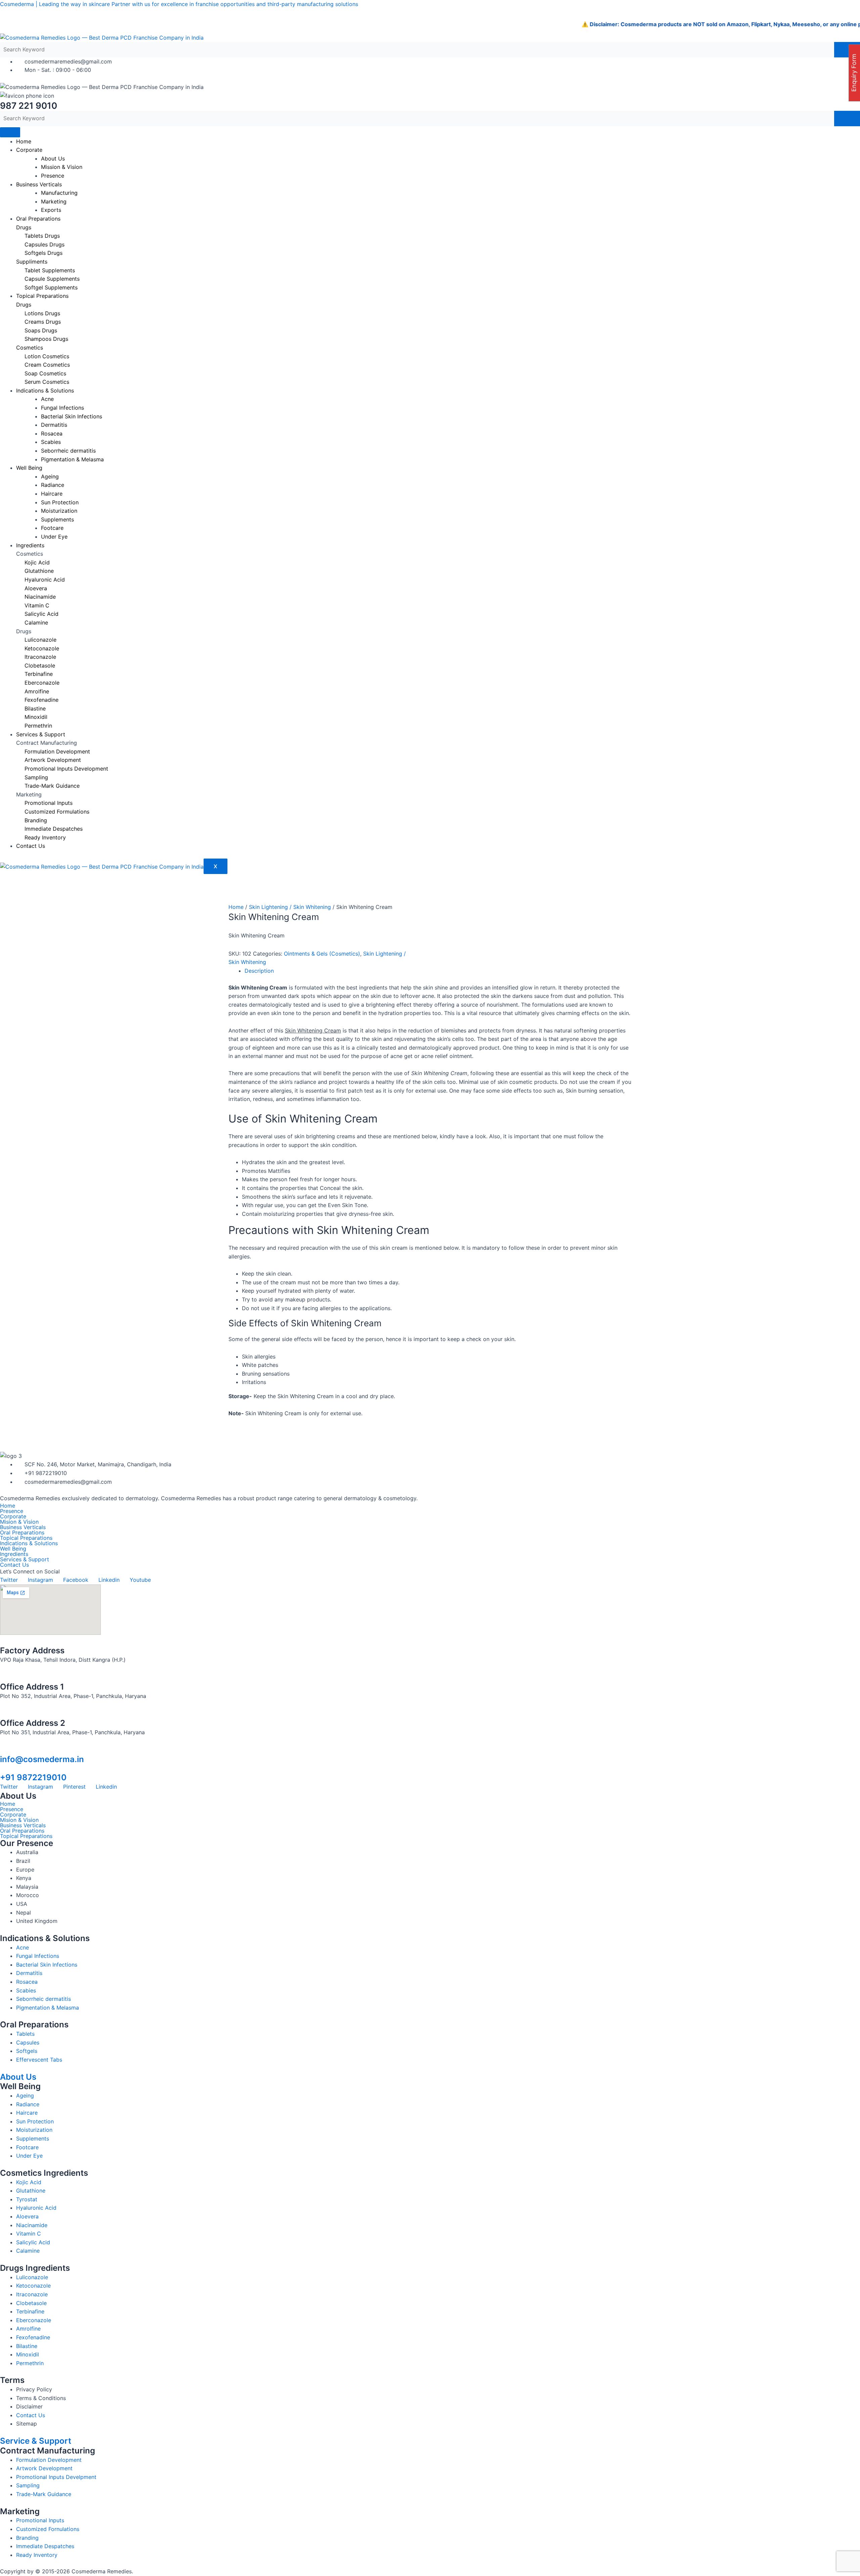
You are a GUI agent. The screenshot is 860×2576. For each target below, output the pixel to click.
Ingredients (30, 545)
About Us (18, 2077)
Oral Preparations (38, 219)
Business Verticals (39, 184)
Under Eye (54, 537)
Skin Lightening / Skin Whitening (290, 907)
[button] (430, 1554)
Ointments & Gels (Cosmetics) (322, 954)
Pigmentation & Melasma (72, 459)
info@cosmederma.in (42, 1759)
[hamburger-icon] (10, 132)
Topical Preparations (42, 296)
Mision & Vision (19, 1522)
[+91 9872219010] (3, 1768)
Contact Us (31, 846)
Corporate (29, 150)
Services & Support (41, 734)
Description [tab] (259, 971)
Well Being (29, 468)
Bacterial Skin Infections (72, 416)
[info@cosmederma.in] (3, 1750)
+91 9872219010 (33, 1777)
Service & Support (36, 2441)
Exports (51, 210)
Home (24, 141)
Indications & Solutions (29, 1543)
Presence (53, 176)
